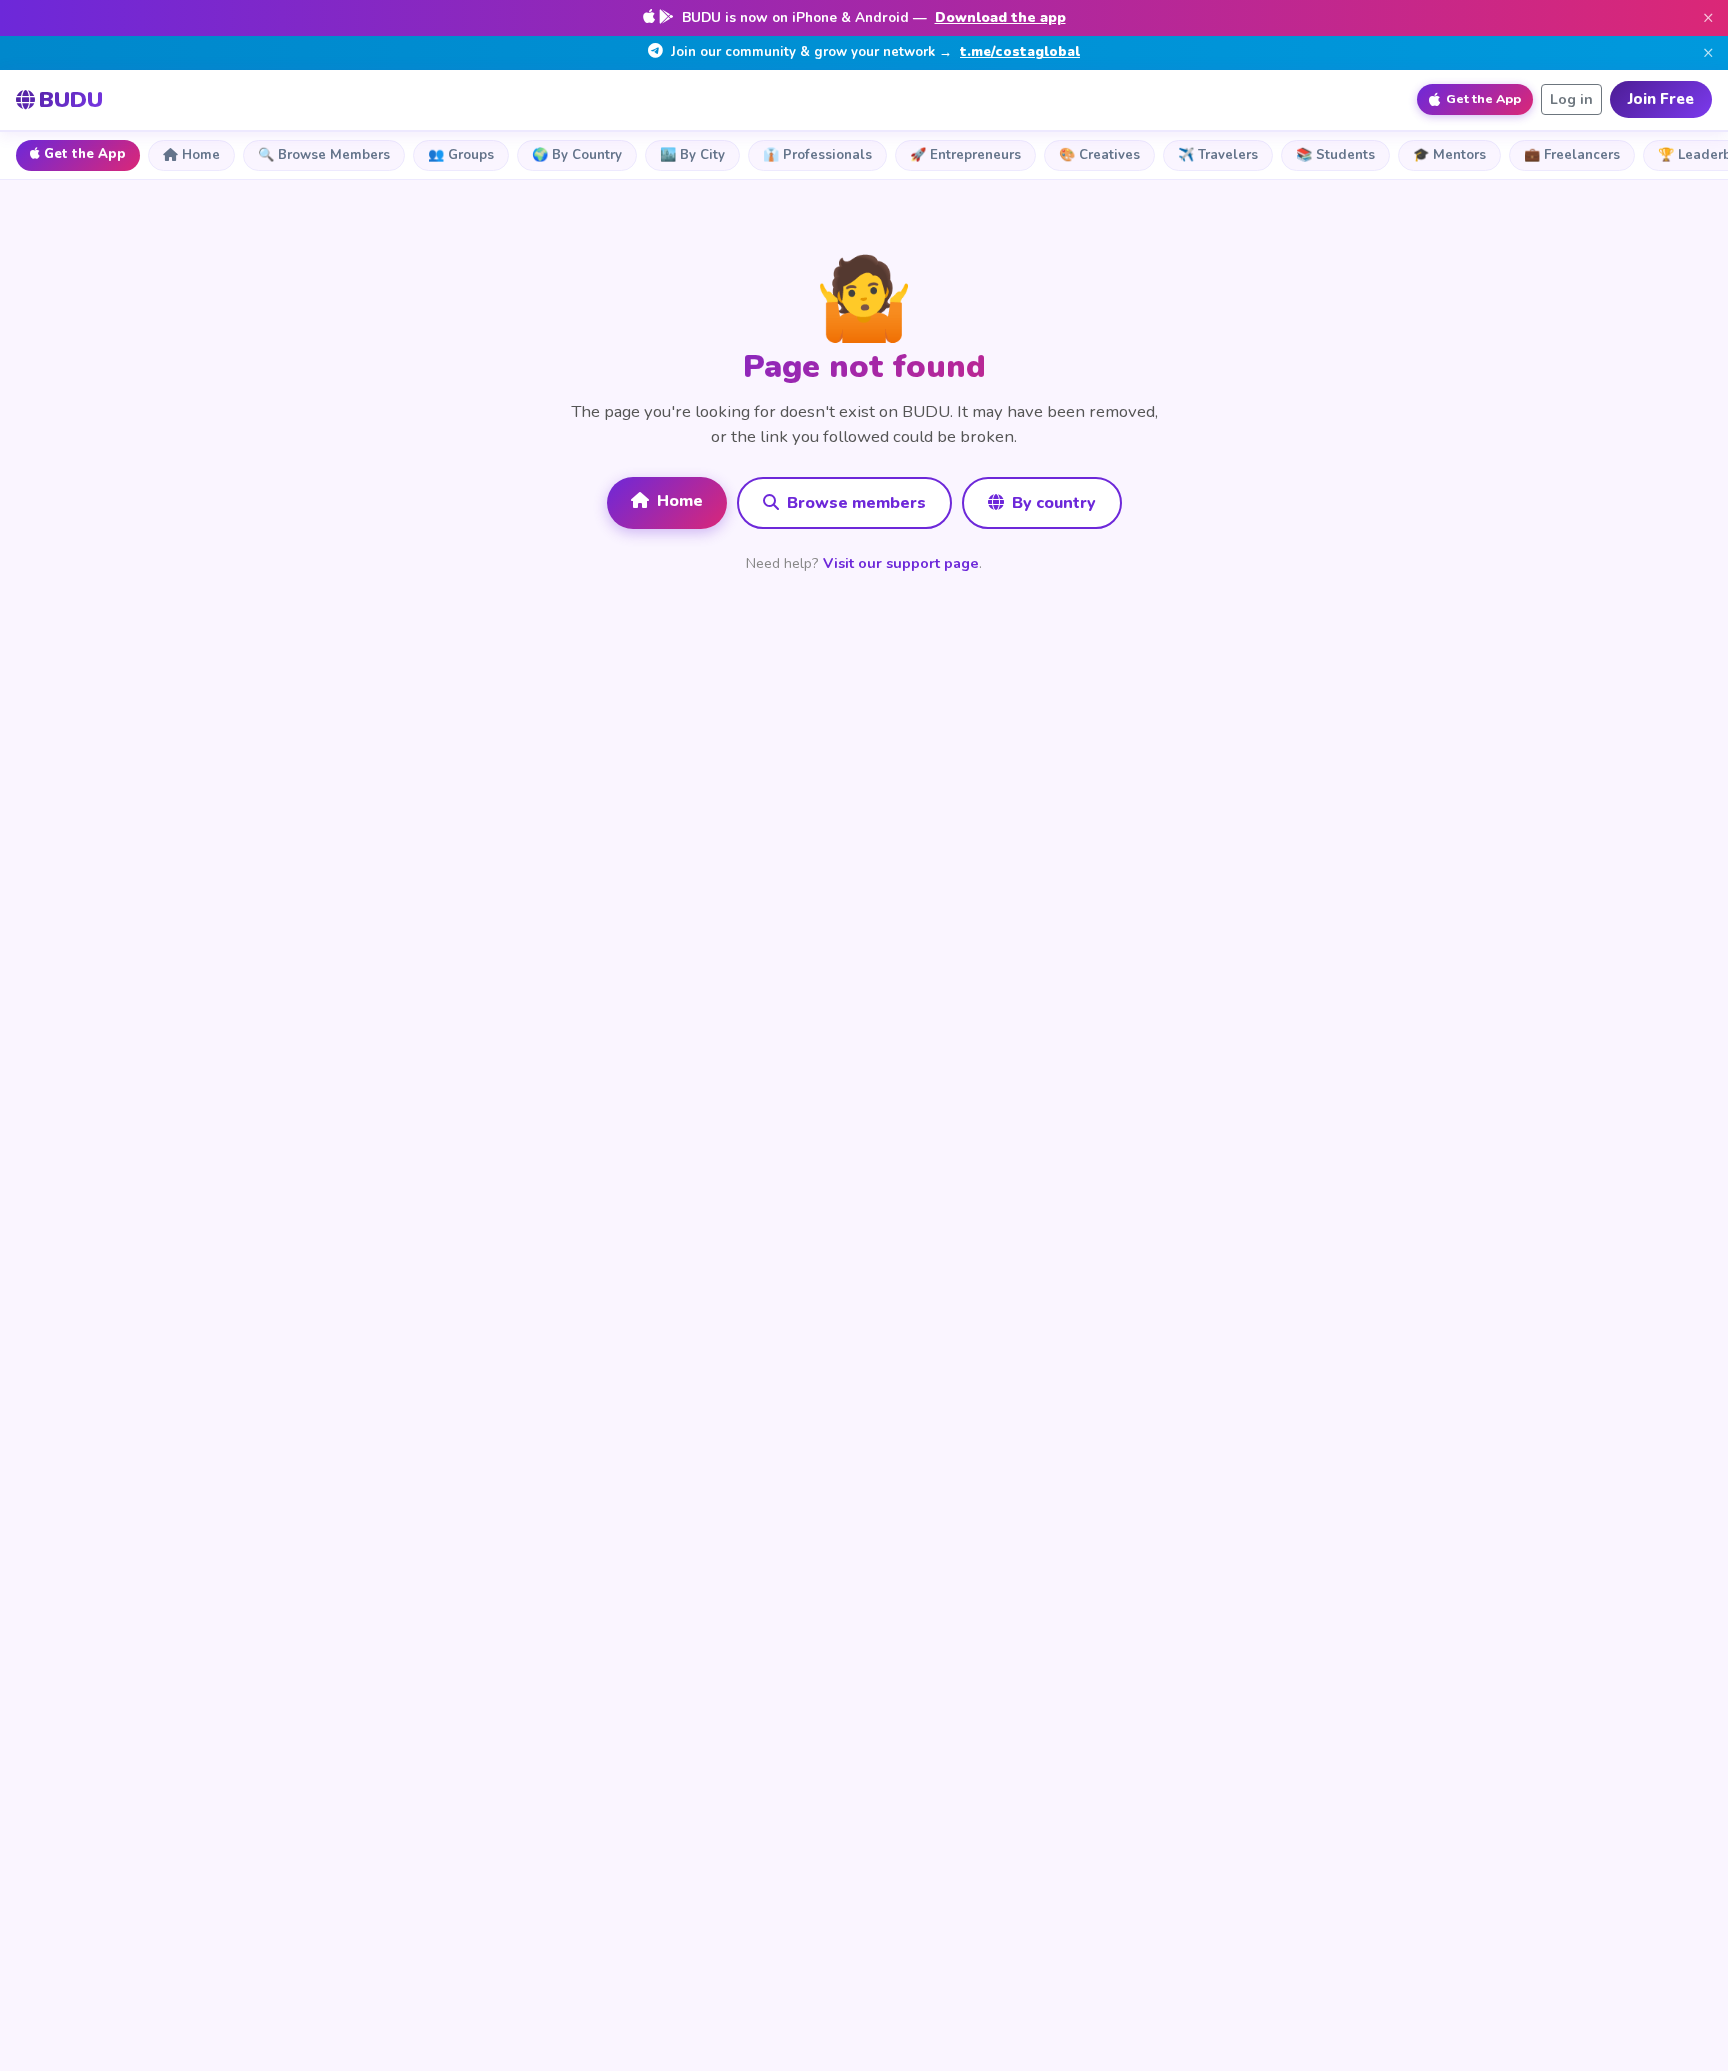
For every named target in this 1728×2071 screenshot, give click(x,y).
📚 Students (1335, 155)
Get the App (85, 154)
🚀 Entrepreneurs (965, 155)
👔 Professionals (817, 155)
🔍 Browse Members (324, 155)
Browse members (854, 503)
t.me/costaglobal (1020, 52)
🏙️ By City (692, 155)
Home (201, 155)
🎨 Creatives (1099, 155)
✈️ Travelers (1218, 155)
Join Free (1661, 99)
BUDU (71, 99)
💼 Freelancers (1572, 155)
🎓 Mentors (1449, 155)
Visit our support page (901, 563)
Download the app (1000, 17)
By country (1052, 503)
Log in (1571, 99)
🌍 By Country (577, 155)
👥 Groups (461, 155)
